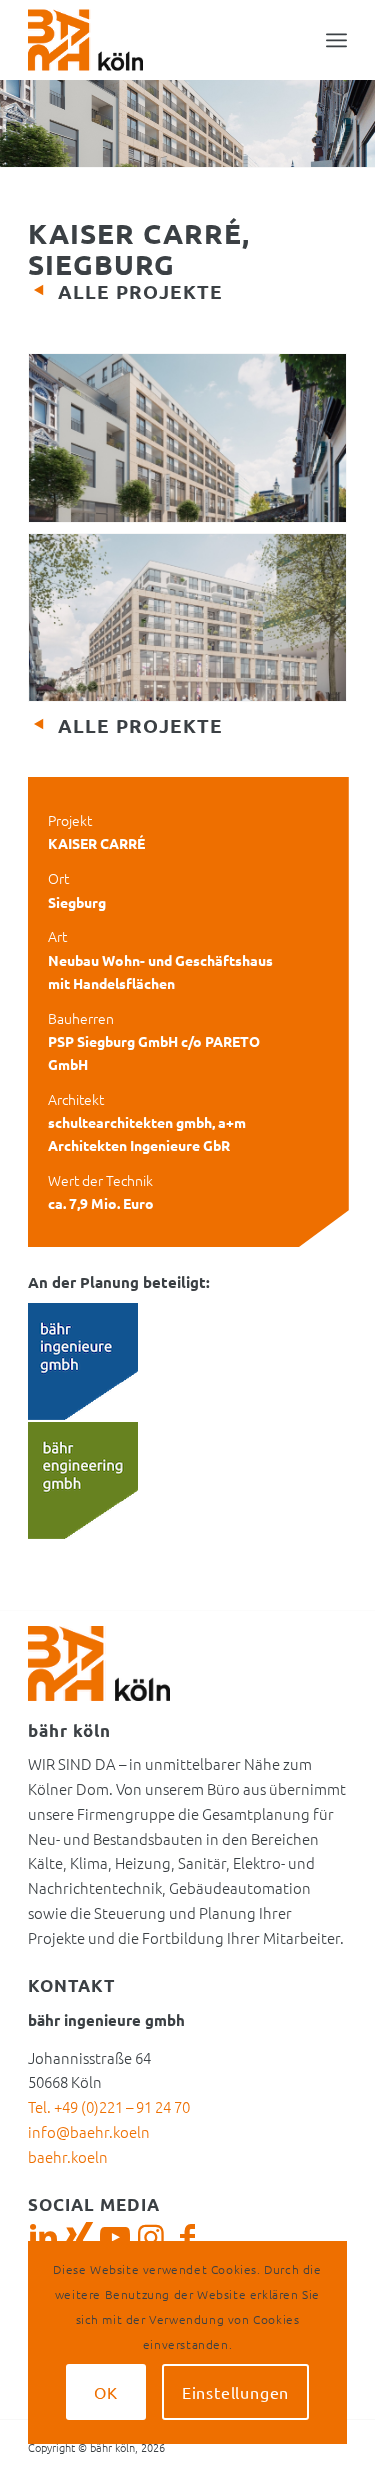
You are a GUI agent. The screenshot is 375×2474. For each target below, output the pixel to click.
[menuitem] (336, 40)
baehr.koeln (68, 2156)
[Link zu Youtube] (115, 2237)
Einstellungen (235, 2392)
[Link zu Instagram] (151, 2237)
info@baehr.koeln (89, 2131)
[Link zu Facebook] (187, 2237)
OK (106, 2392)
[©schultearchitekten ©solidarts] (187, 442)
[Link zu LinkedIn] (43, 2237)
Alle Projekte (140, 291)
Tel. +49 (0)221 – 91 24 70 (109, 2106)
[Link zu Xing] (79, 2237)
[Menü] (336, 40)
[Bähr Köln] (155, 40)
